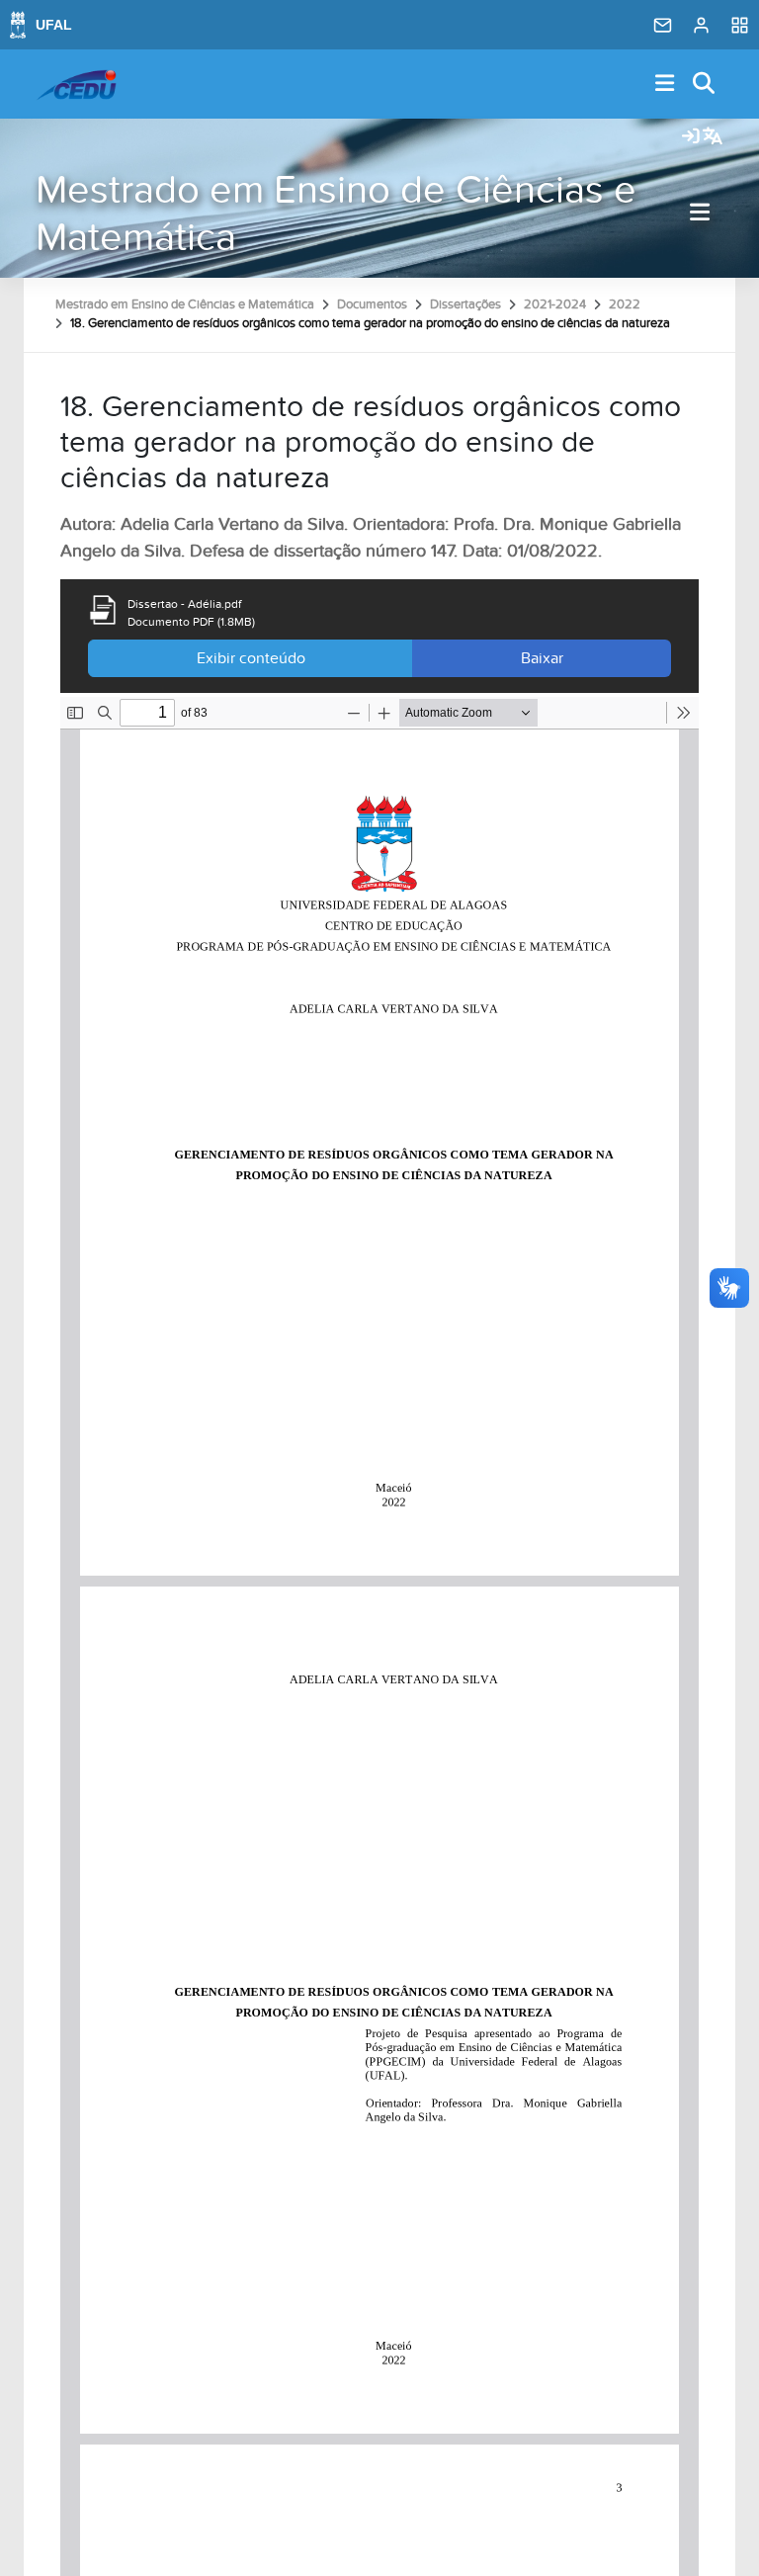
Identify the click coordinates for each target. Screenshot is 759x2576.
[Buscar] (705, 85)
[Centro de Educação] (76, 84)
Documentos (372, 304)
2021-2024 (555, 304)
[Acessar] (691, 137)
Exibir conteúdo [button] (251, 658)
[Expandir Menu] (665, 85)
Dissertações (465, 304)
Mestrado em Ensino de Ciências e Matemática (336, 214)
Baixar (542, 658)
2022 (625, 304)
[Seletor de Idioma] (713, 137)
